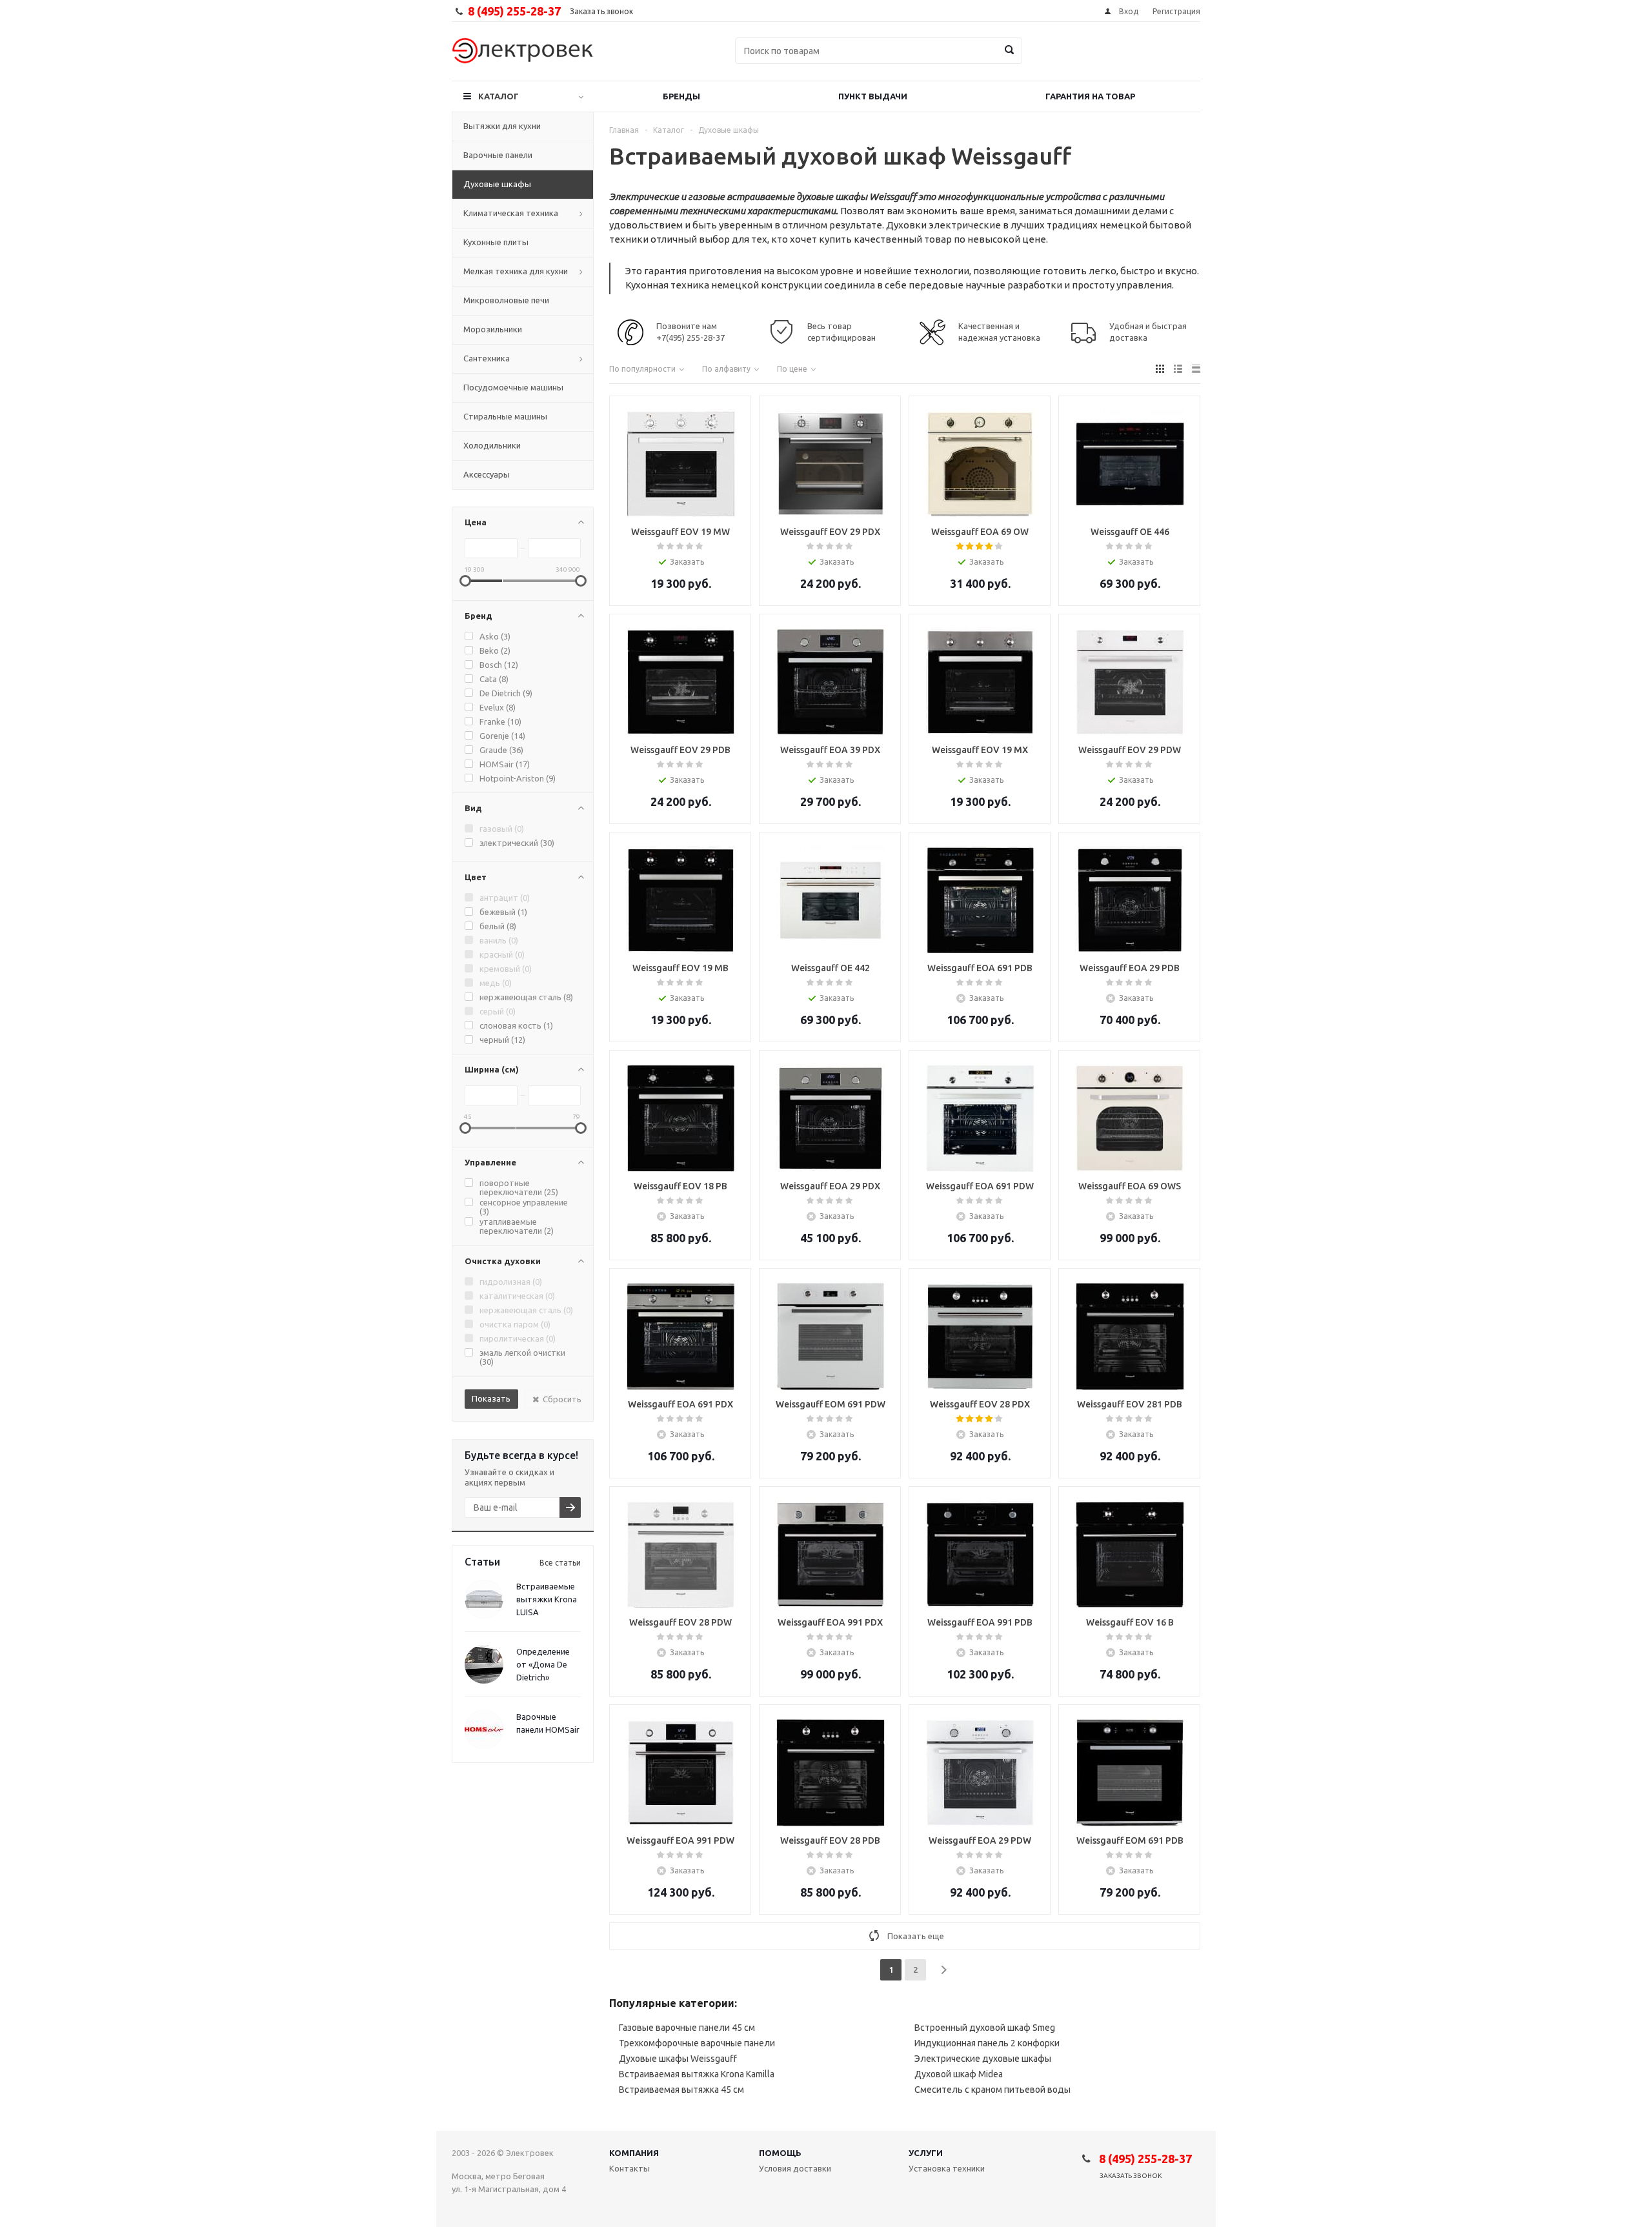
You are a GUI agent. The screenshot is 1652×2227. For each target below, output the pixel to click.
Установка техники (947, 2168)
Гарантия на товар (1090, 96)
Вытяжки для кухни (502, 126)
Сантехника (487, 358)
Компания (634, 2153)
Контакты (630, 2168)
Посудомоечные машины (513, 387)
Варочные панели (498, 155)
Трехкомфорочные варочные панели (697, 2043)
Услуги (926, 2153)
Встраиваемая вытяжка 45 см (681, 2090)
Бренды (681, 96)
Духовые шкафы (497, 184)
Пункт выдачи (873, 96)
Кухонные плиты (496, 242)
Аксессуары (487, 474)
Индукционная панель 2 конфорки (987, 2043)
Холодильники (492, 445)
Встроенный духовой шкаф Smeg (985, 2028)
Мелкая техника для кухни (516, 271)
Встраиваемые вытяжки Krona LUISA (547, 1599)
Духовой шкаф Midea (959, 2074)
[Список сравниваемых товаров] (1058, 60)
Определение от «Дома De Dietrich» (543, 1664)
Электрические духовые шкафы (983, 2059)
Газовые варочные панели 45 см (687, 2028)
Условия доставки (795, 2168)
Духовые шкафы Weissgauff (678, 2059)
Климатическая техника (511, 213)
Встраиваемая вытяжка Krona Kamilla (697, 2074)
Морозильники (493, 329)
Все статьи (560, 1563)
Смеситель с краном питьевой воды (992, 2090)
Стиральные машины (505, 416)
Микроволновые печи (506, 300)
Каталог (499, 96)
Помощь (780, 2153)
